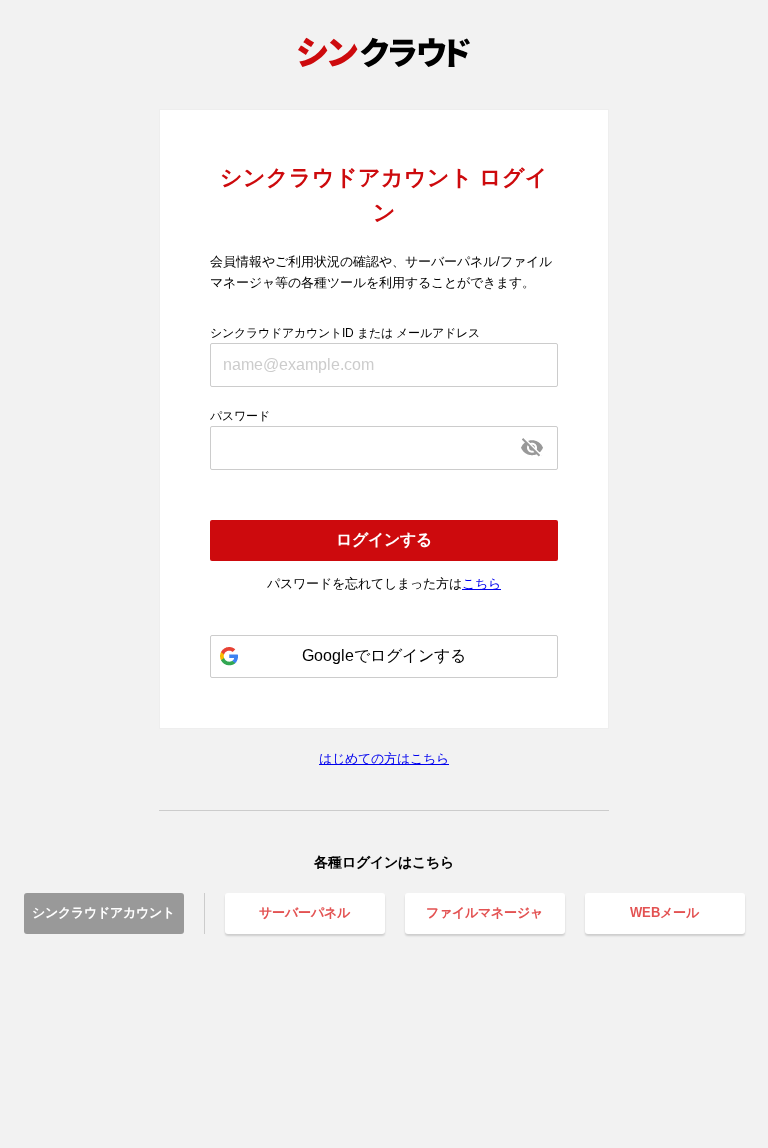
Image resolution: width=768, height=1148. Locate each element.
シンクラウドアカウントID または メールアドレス (345, 333)
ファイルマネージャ (484, 912)
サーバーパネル (304, 912)
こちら (481, 583)
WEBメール (664, 912)
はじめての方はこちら (384, 758)
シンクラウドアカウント (103, 912)
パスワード (240, 416)
